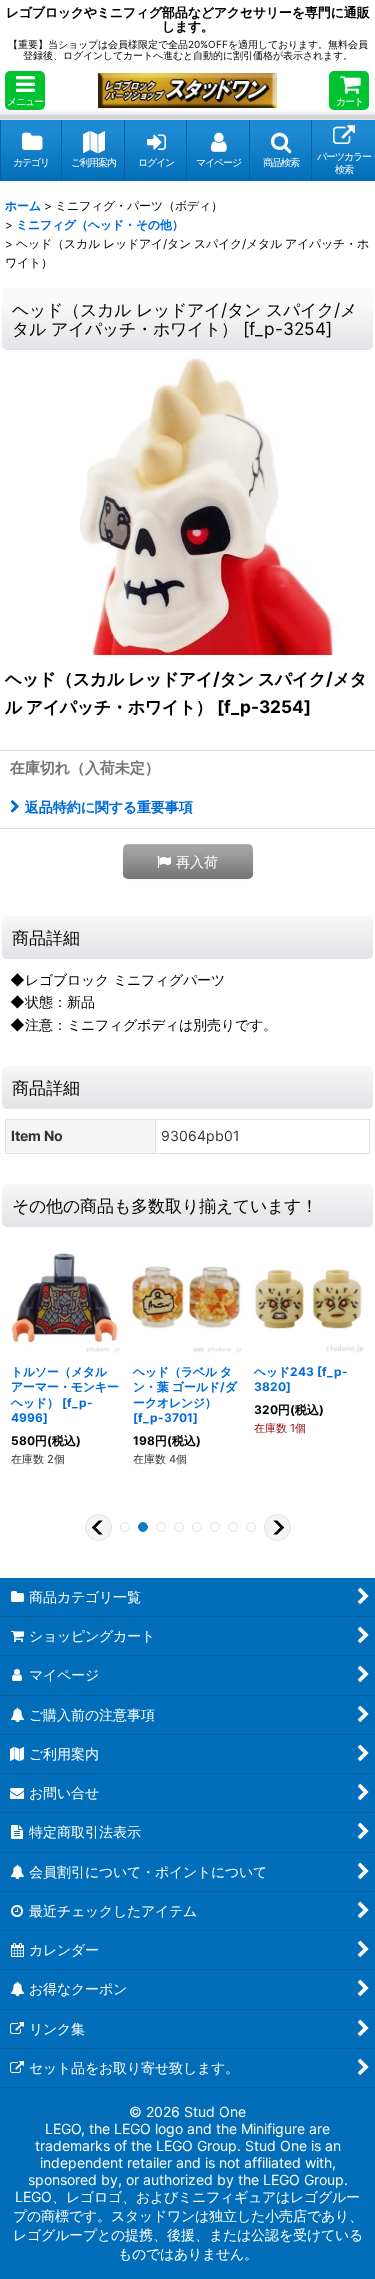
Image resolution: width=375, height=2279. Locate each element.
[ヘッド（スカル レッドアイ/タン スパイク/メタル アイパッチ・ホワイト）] (188, 505)
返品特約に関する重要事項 (109, 806)
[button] (25, 90)
